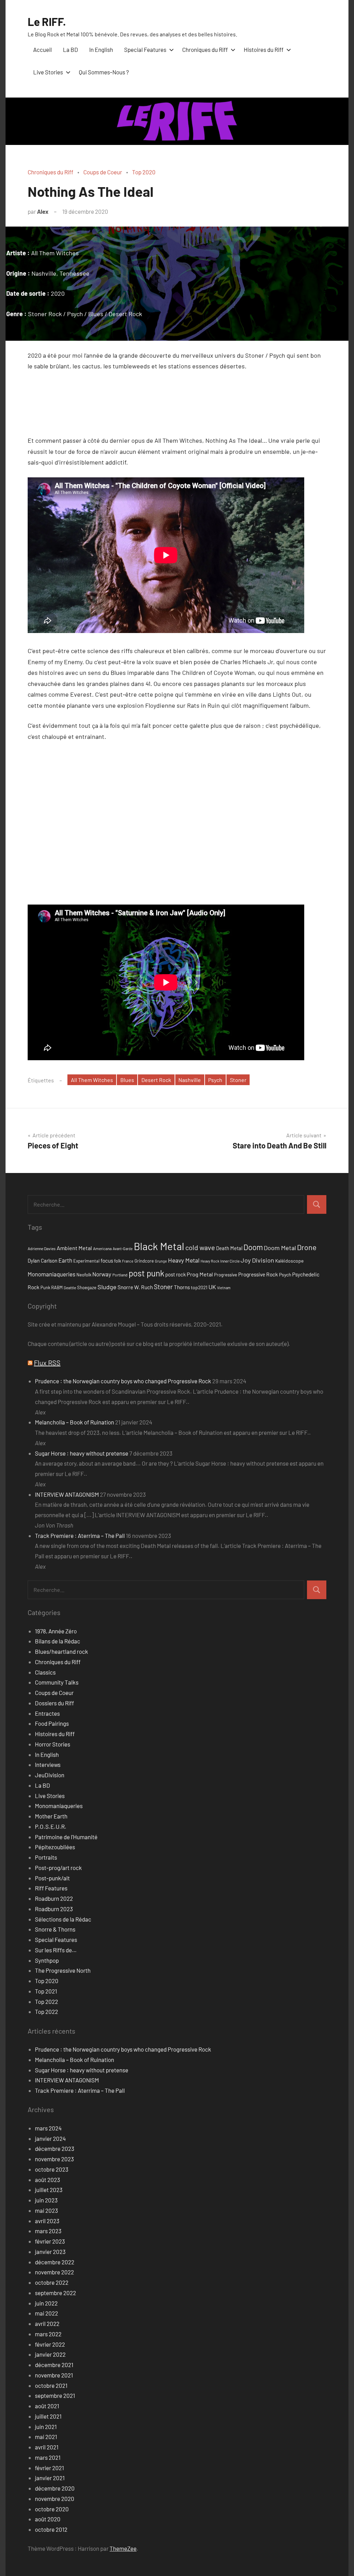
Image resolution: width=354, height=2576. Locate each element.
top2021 (199, 1287)
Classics (45, 1672)
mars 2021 (48, 2457)
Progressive (226, 1275)
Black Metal (159, 1246)
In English (101, 49)
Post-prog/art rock (58, 1868)
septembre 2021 (55, 2395)
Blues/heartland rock (62, 1651)
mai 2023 (46, 2210)
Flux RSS (47, 1363)
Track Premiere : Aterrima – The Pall (80, 1535)
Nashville (190, 1080)
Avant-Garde (123, 1249)
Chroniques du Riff (205, 49)
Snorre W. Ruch (135, 1287)
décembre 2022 (55, 2262)
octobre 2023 (52, 2169)
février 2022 (50, 2344)
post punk (146, 1273)
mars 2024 (48, 2128)
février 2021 (49, 2468)
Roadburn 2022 (54, 1898)
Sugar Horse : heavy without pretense (82, 1453)
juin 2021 (46, 2427)
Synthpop (47, 1960)
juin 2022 (46, 2303)
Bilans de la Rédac (58, 1641)
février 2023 (50, 2241)
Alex (43, 211)
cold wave (200, 1247)
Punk (45, 1287)
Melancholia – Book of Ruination (74, 1422)
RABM (57, 1287)
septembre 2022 (55, 2293)
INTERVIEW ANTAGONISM (67, 1494)
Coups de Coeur (103, 172)
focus (107, 1260)
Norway (102, 1274)
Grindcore (144, 1261)
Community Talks (57, 1682)
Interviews (48, 1764)
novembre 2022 (54, 2272)
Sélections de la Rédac (63, 1919)
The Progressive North (63, 1970)
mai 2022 (46, 2313)
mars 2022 (48, 2334)
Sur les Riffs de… (56, 1950)
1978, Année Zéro (56, 1631)
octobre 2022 (52, 2282)
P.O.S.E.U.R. (51, 1826)
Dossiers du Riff (54, 1703)
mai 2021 (46, 2437)
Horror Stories (53, 1744)
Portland (120, 1275)
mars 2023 (48, 2231)
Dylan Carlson (43, 1261)
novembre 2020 (55, 2499)
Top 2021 (46, 1991)
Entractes (47, 1713)
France (128, 1261)
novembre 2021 (54, 2375)
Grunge (161, 1261)
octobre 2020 (52, 2509)
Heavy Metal (184, 1260)
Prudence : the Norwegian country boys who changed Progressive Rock (123, 1381)
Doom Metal (280, 1248)
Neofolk (84, 1275)
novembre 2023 (54, 2159)
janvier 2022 (50, 2354)
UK (212, 1287)
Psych (215, 1080)
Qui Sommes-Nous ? (104, 72)
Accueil (43, 49)
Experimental (86, 1261)
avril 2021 (47, 2447)
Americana (102, 1248)
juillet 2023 (49, 2190)
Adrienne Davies (42, 1248)
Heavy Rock (210, 1261)
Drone (307, 1247)
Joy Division (257, 1260)
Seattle (70, 1287)
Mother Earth (51, 1816)
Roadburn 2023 (54, 1909)
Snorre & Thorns (55, 1929)
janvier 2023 (50, 2252)
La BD (71, 49)
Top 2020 (144, 172)
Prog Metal (200, 1274)
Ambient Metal (74, 1248)
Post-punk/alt (52, 1878)
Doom (253, 1247)
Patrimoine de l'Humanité (66, 1837)
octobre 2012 (51, 2529)
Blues (127, 1080)
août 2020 (48, 2519)
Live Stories (48, 72)
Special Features (145, 49)
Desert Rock (156, 1080)
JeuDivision (50, 1775)
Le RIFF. (47, 21)
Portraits (46, 1857)
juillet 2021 (48, 2416)
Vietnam (224, 1288)
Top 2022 (46, 2001)
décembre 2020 (55, 2488)
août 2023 (48, 2180)
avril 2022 (47, 2323)
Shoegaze (87, 1287)
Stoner (238, 1080)
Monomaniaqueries (52, 1274)
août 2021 (47, 2406)
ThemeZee (123, 2548)
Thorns (182, 1287)
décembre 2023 (55, 2148)
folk (118, 1261)
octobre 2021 (51, 2385)
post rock (175, 1274)
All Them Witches (92, 1080)
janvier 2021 (50, 2478)
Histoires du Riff (264, 49)
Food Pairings (52, 1723)
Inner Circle (230, 1261)
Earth (65, 1260)
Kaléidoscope (289, 1261)
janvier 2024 (50, 2138)
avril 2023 (47, 2221)
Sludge (107, 1287)
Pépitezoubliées (55, 1847)
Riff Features (51, 1888)
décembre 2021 (54, 2365)
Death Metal (229, 1248)
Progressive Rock (258, 1274)
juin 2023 (46, 2200)
